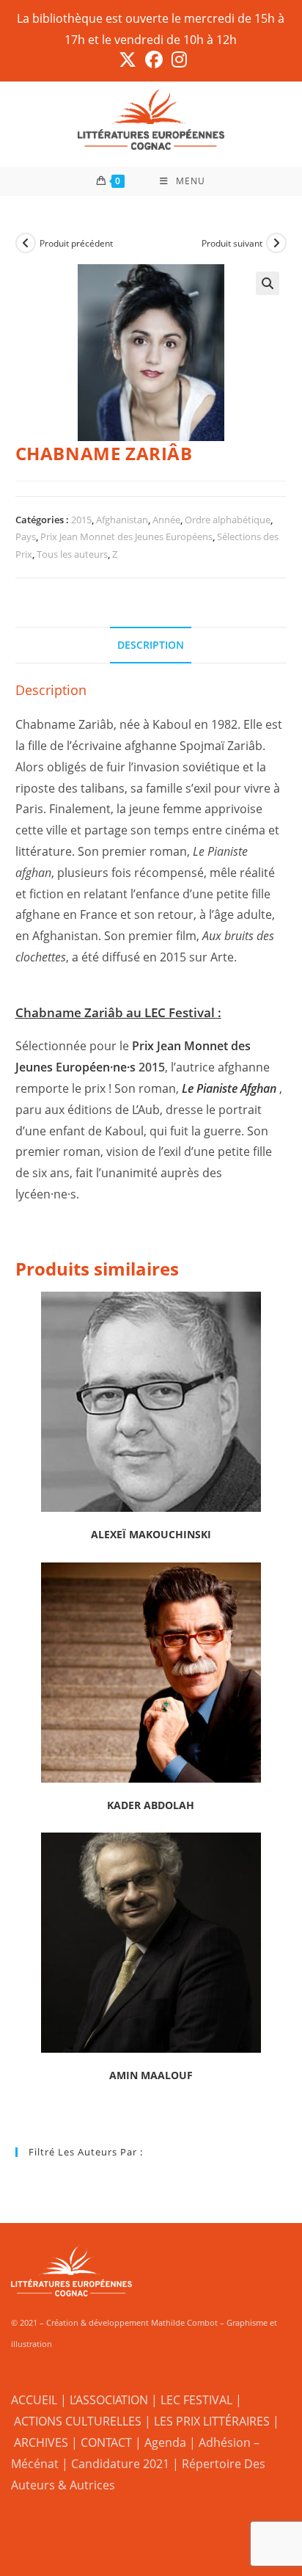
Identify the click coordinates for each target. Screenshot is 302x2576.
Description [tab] (151, 645)
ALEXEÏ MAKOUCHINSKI (151, 1534)
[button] (268, 283)
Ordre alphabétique (228, 520)
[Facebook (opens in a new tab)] (154, 59)
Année (166, 520)
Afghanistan (122, 520)
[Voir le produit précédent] (26, 243)
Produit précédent (76, 243)
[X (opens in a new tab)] (128, 59)
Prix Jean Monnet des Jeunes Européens (126, 536)
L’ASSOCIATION (109, 2400)
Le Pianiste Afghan (229, 1088)
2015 (81, 520)
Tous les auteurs (72, 554)
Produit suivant (232, 243)
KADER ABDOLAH (151, 1805)
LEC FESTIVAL (196, 2400)
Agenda (165, 2442)
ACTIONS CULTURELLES (78, 2421)
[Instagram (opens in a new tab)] (177, 59)
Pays (26, 536)
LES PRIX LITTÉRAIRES (212, 2421)
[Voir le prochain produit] (276, 243)
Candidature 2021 (120, 2464)
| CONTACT (102, 2442)
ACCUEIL (34, 2400)
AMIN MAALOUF (151, 2075)
